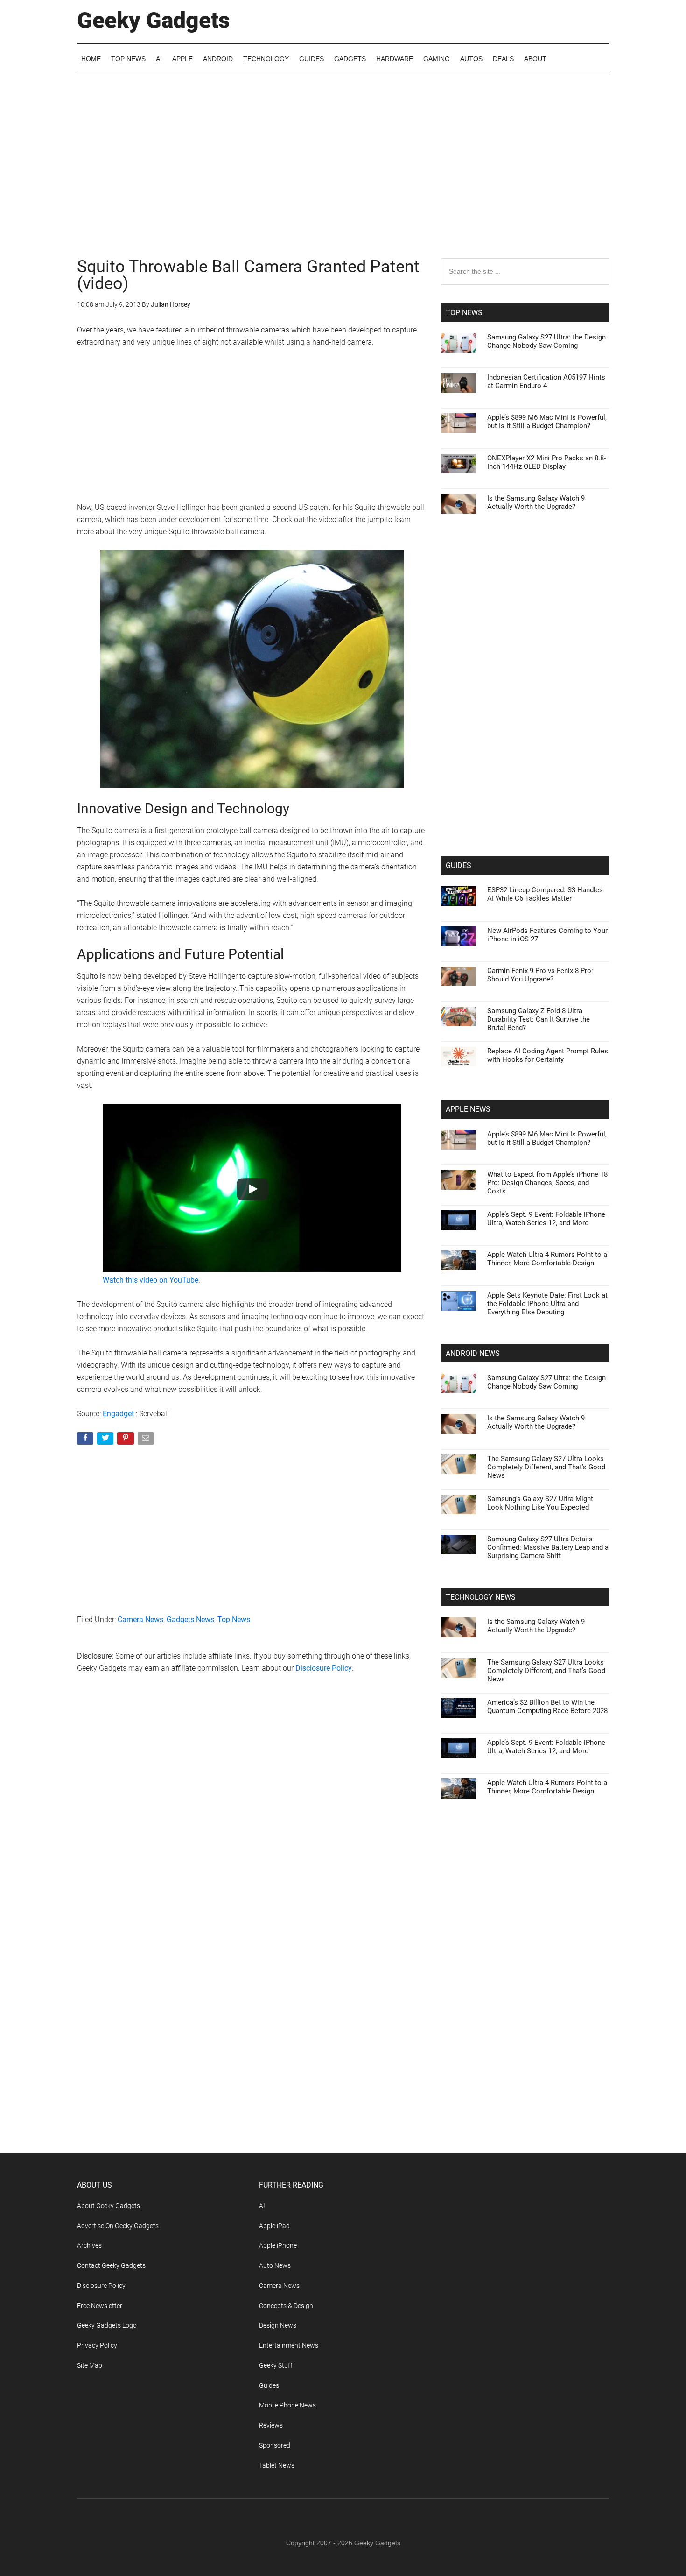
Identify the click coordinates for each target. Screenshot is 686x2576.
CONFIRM (279, 1423)
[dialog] (343, 1288)
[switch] (459, 1286)
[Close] (504, 1138)
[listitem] (343, 1265)
